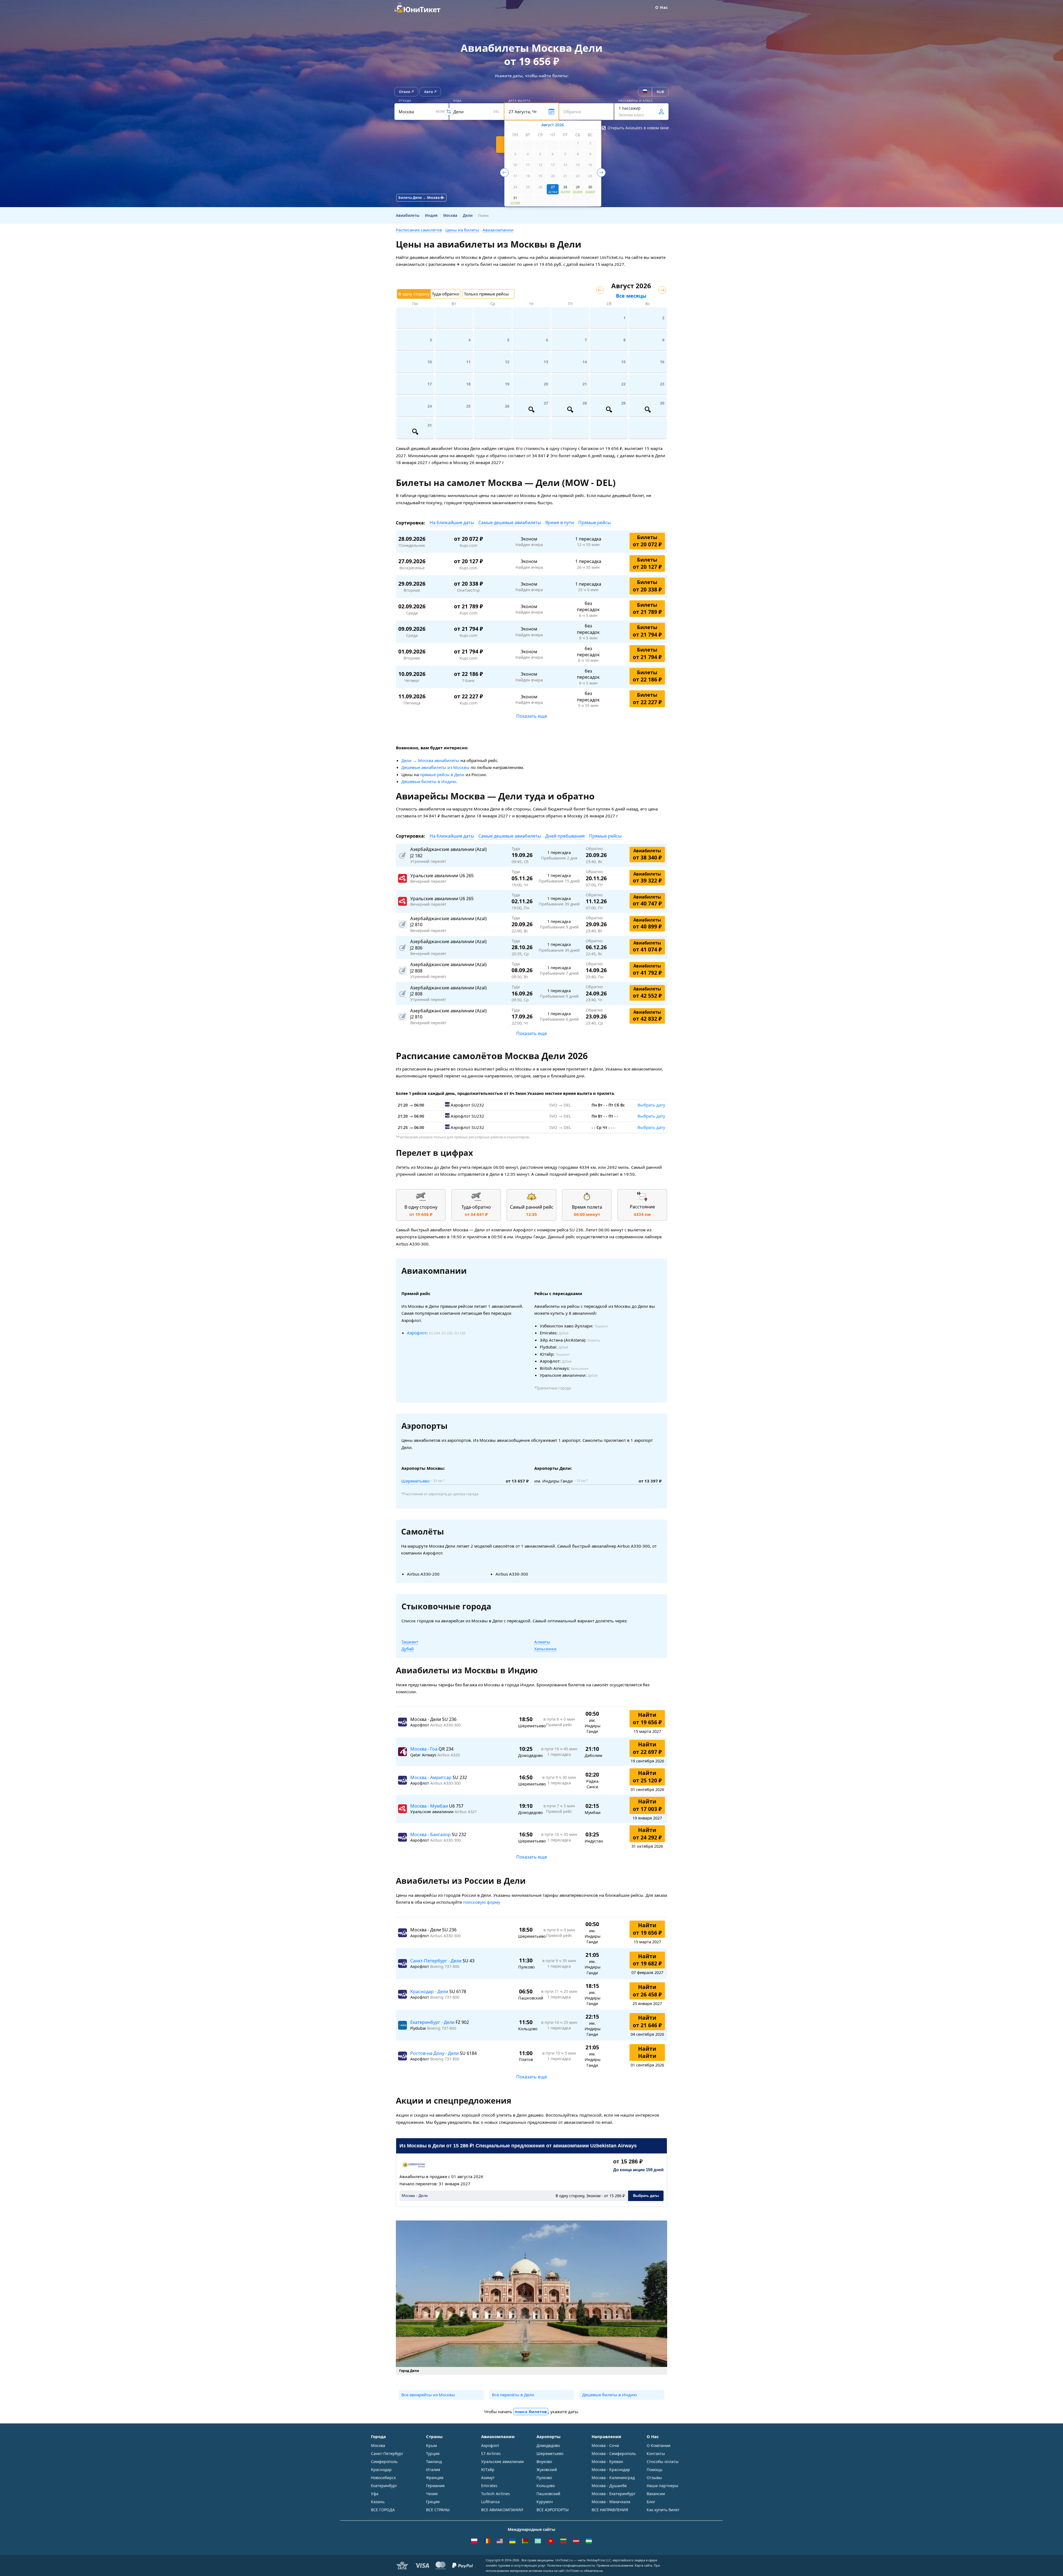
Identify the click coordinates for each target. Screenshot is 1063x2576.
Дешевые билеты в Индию (429, 781)
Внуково (544, 2462)
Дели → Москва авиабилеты (430, 760)
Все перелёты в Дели (513, 2395)
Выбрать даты (646, 2196)
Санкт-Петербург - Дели (436, 1961)
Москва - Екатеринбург (614, 2494)
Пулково (544, 2478)
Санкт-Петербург (387, 2453)
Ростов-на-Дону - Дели (435, 2053)
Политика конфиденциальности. (571, 2565)
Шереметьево (416, 1481)
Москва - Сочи (605, 2445)
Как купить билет (663, 2510)
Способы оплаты (663, 2462)
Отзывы (654, 2478)
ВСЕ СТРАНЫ (438, 2510)
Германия (435, 2486)
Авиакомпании (498, 230)
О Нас (662, 7)
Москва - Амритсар (431, 1777)
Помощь (655, 2470)
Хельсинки (545, 1649)
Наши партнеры (662, 2486)
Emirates (489, 2486)
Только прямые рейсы (486, 294)
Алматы (542, 1642)
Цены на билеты (462, 230)
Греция (433, 2502)
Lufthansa (490, 2502)
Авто (429, 92)
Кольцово (546, 2486)
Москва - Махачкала (611, 2502)
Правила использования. (615, 2565)
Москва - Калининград (613, 2478)
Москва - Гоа (424, 1749)
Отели (405, 92)
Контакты (656, 2453)
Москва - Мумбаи (430, 1806)
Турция (433, 2453)
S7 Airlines (491, 2453)
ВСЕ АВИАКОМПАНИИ (502, 2510)
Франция (435, 2478)
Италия (433, 2470)
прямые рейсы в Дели (442, 774)
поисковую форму (482, 1902)
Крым (431, 2445)
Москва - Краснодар (611, 2470)
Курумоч (545, 2502)
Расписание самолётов (419, 230)
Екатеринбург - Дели (433, 2022)
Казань (378, 2502)
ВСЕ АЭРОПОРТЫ (553, 2510)
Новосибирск (383, 2478)
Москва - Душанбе (609, 2486)
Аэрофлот (417, 1333)
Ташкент (410, 1642)
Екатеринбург (384, 2486)
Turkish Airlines (496, 2494)
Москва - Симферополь (614, 2453)
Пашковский (548, 2494)
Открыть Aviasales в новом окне (638, 128)
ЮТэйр (488, 2470)
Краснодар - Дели (430, 1991)
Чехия (432, 2494)
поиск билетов (531, 2412)
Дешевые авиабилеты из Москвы (435, 767)
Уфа (375, 2494)
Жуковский (547, 2470)
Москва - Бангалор (431, 1834)
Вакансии (656, 2494)
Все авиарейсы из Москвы (428, 2395)
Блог (651, 2502)
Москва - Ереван (607, 2462)
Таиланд (434, 2462)
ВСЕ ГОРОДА (383, 2510)
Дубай (408, 1649)
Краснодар (381, 2470)
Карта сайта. (644, 2565)
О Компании (659, 2445)
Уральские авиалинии (502, 2462)
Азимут (488, 2478)
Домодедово (548, 2445)
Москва (378, 2445)
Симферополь (384, 2462)
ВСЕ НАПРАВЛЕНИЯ (610, 2510)
